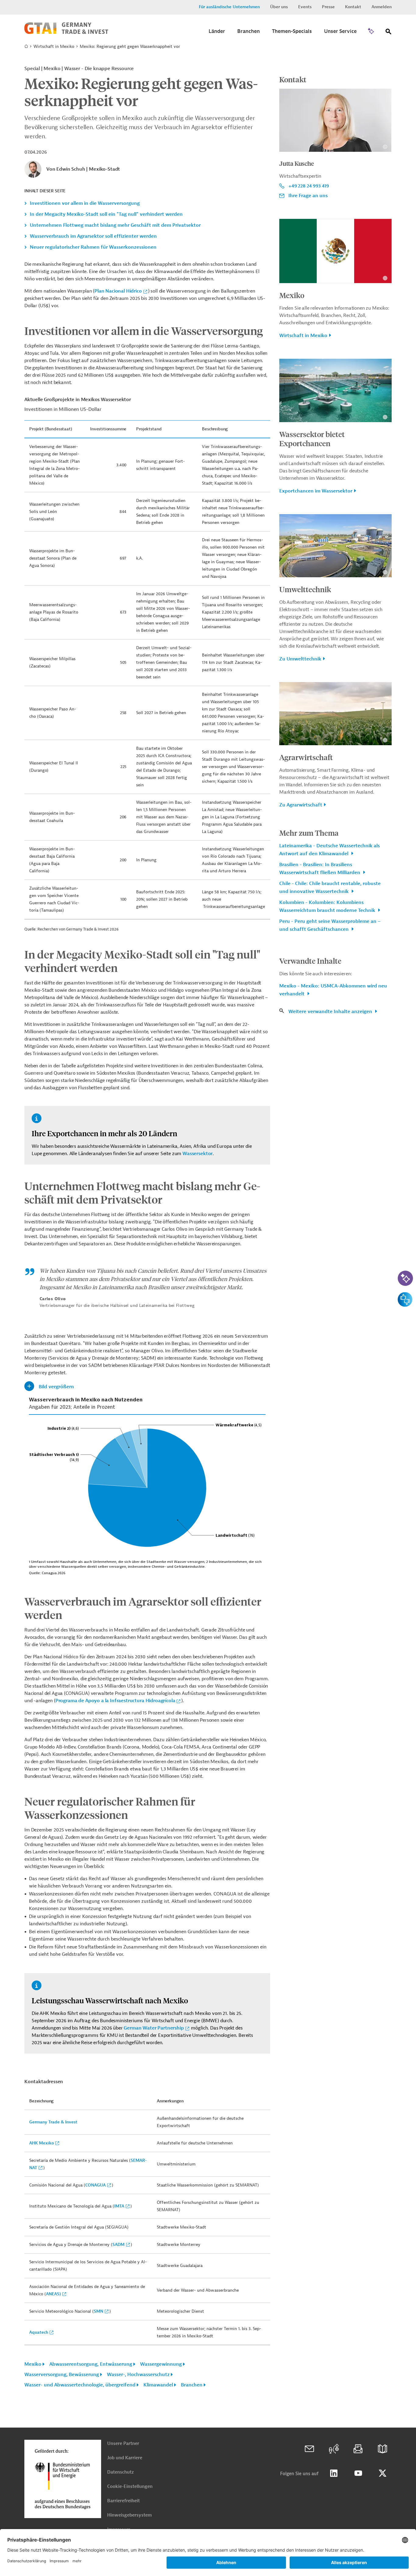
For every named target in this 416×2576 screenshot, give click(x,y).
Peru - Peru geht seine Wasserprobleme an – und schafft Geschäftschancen (330, 925)
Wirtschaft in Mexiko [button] (303, 336)
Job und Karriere (125, 2458)
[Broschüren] (383, 2449)
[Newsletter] (358, 2449)
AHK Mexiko (42, 2143)
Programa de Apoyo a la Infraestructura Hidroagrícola (115, 1701)
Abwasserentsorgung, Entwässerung (91, 2364)
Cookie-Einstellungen (130, 2487)
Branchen (192, 2385)
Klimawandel (158, 2385)
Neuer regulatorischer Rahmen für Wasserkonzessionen (93, 247)
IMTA (119, 2206)
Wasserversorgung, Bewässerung (62, 2375)
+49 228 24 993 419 (309, 186)
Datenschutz (120, 2472)
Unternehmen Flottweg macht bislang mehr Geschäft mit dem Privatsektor (115, 225)
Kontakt (353, 7)
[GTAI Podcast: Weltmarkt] (334, 2449)
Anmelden (382, 7)
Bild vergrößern (56, 1387)
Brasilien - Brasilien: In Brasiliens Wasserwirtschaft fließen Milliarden (320, 869)
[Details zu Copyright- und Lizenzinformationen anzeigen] (385, 147)
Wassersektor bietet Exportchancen (312, 439)
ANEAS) (53, 2294)
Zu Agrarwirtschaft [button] (301, 805)
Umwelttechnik (305, 589)
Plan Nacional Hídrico (118, 291)
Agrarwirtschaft (306, 757)
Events (305, 7)
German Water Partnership (154, 2028)
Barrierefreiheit (123, 2501)
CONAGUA (95, 2185)
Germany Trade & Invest (53, 2122)
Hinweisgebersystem (129, 2515)
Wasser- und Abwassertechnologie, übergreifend (80, 2385)
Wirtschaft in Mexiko (54, 46)
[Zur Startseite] (66, 33)
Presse (328, 7)
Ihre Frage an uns (308, 196)
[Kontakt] (309, 2449)
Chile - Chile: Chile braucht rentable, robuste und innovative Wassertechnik (330, 888)
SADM (118, 2245)
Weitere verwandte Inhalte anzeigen (331, 1012)
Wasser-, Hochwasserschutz (138, 2375)
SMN (99, 2311)
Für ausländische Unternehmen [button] (229, 7)
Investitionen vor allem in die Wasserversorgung (85, 203)
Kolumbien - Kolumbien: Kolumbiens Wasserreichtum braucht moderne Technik (328, 906)
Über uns (279, 7)
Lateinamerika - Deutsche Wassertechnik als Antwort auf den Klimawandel (330, 850)
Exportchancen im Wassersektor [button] (316, 491)
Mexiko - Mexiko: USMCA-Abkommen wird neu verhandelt (333, 990)
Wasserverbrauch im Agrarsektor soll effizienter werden (93, 236)
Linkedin (334, 2473)
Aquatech (39, 2332)
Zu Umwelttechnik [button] (300, 659)
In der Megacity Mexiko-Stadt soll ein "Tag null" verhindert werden (106, 214)
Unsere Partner (123, 2444)
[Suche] (389, 33)
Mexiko (33, 2364)
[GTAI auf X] (383, 2473)
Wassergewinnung (161, 2364)
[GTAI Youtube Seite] (358, 2473)
